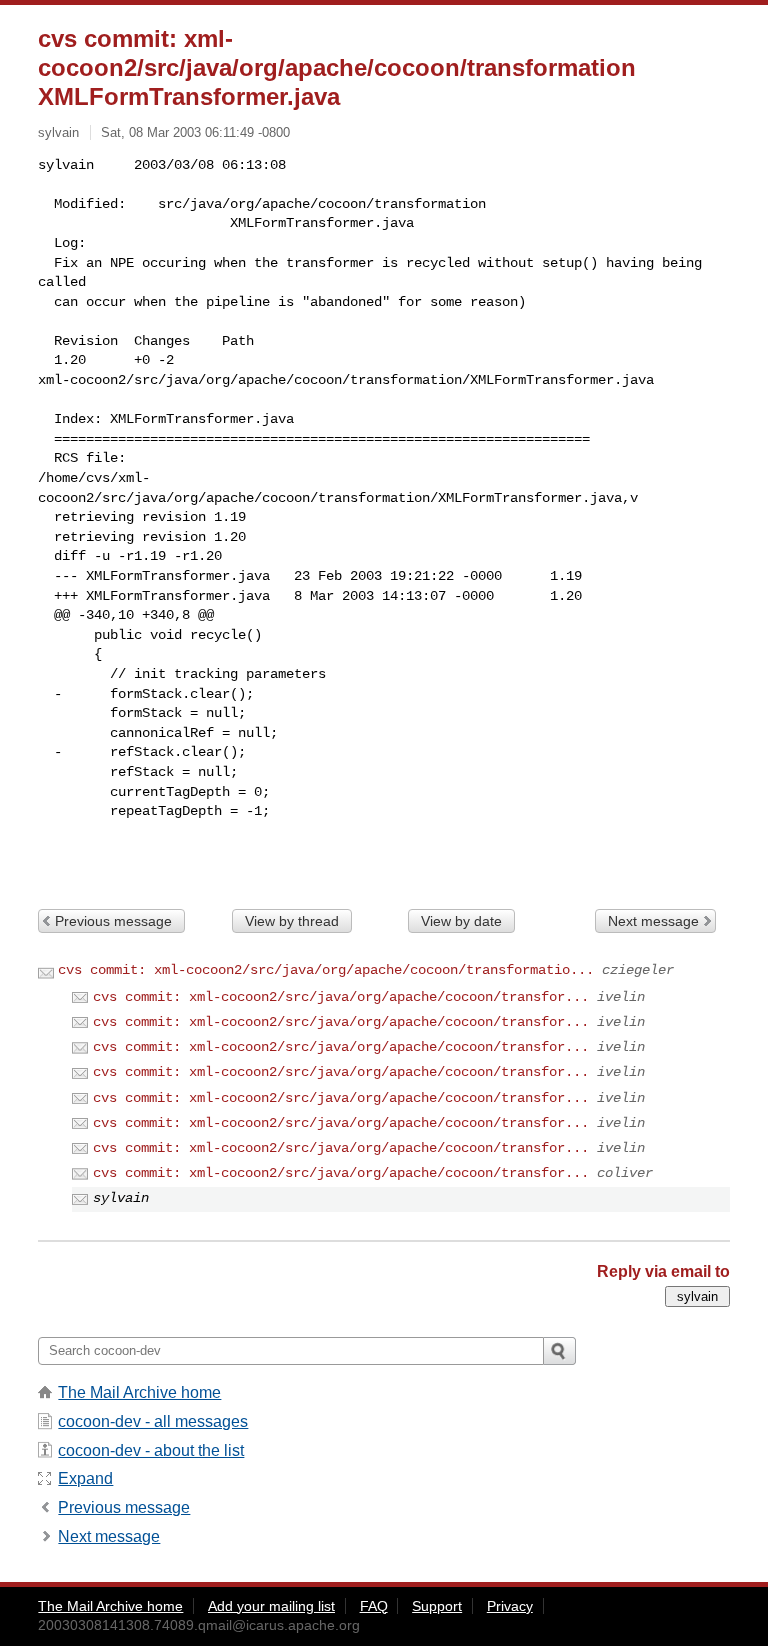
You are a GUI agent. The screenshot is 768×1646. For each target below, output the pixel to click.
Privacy (510, 1606)
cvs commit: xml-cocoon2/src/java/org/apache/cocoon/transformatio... (326, 970)
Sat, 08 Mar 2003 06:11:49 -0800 (195, 132)
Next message (653, 921)
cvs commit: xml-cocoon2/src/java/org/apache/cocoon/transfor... (341, 997)
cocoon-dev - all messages (153, 1421)
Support (437, 1606)
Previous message (113, 921)
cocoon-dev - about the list (151, 1450)
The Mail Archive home (139, 1392)
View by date (461, 921)
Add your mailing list (271, 1606)
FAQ (374, 1606)
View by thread (292, 921)
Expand (85, 1478)
